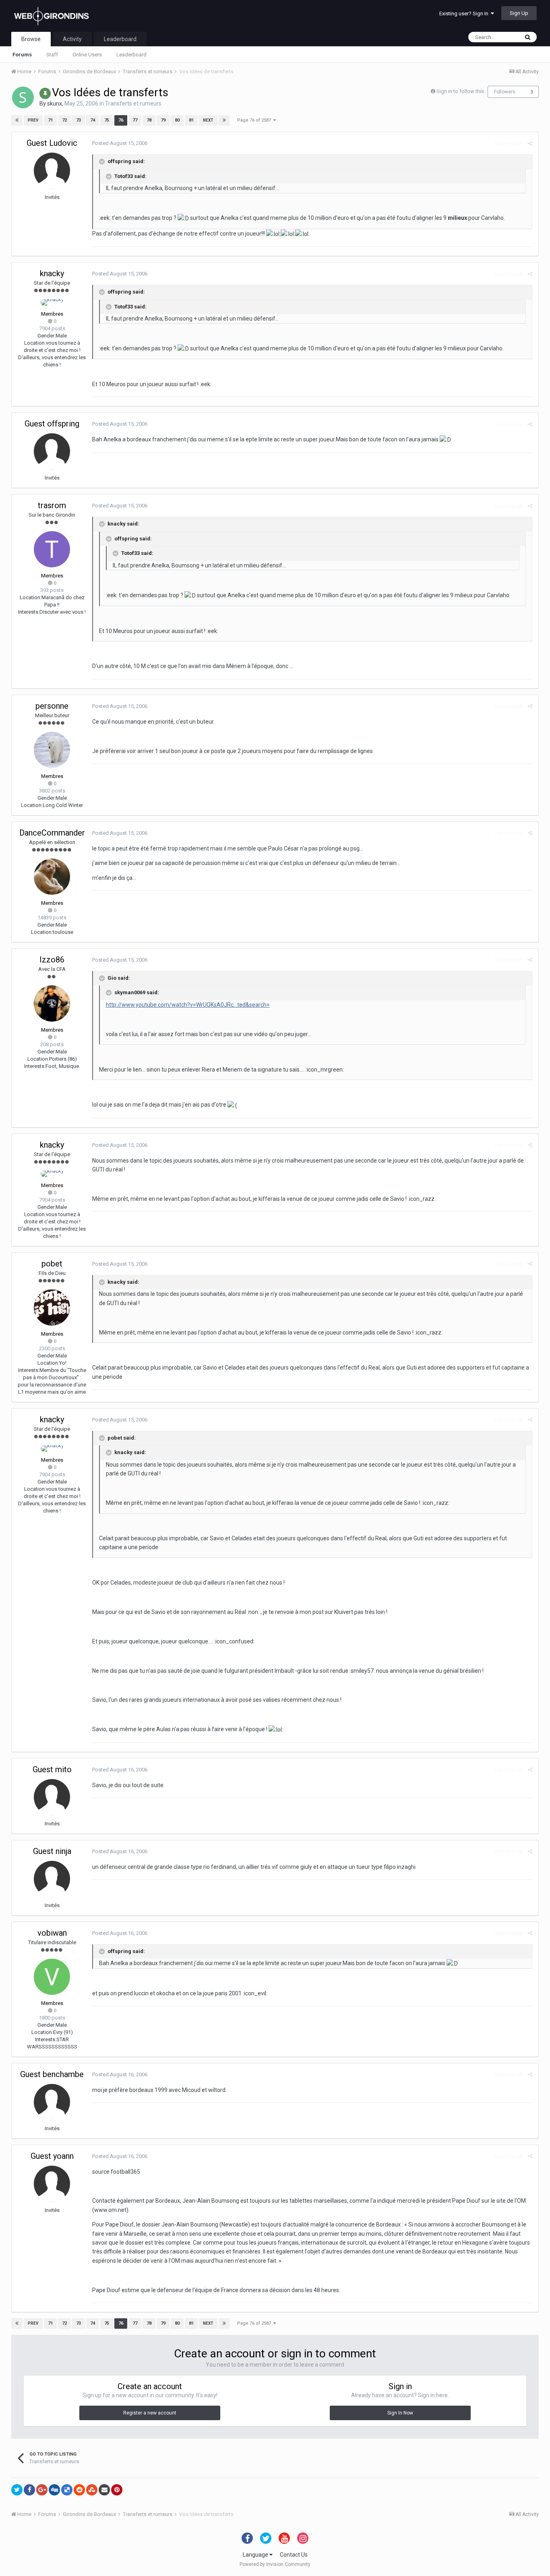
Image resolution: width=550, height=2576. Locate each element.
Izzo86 (52, 960)
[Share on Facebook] (29, 2490)
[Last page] (224, 120)
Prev (33, 120)
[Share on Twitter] (17, 2490)
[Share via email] (104, 2490)
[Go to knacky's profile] (52, 302)
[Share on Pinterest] (117, 2490)
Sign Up (519, 13)
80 (177, 120)
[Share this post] (530, 144)
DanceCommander (52, 833)
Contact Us (294, 2555)
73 (79, 120)
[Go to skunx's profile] (23, 97)
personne (52, 706)
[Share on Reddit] (79, 2490)
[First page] (17, 120)
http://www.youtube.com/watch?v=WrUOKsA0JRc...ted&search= (188, 1005)
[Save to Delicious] (67, 2490)
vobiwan (52, 1933)
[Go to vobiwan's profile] (52, 1977)
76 (121, 120)
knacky (52, 273)
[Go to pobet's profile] (52, 1308)
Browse (31, 39)
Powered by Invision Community (275, 2564)
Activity (72, 39)
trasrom (52, 505)
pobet (52, 1264)
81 (191, 120)
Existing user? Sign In (465, 13)
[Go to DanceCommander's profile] (52, 877)
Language (256, 2555)
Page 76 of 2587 (255, 120)
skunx (55, 103)
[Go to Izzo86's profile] (52, 1004)
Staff (52, 55)
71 (50, 120)
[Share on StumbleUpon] (92, 2490)
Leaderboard (131, 55)
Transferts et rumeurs (133, 103)
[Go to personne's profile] (52, 750)
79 (163, 120)
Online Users (87, 55)
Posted (120, 143)
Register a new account (150, 2413)
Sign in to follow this (460, 91)
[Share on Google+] (42, 2490)
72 (64, 120)
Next (208, 120)
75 (107, 120)
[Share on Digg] (54, 2490)
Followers (505, 92)
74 (93, 120)
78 (149, 120)
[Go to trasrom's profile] (52, 549)
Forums (22, 55)
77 (135, 120)
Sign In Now (400, 2413)
